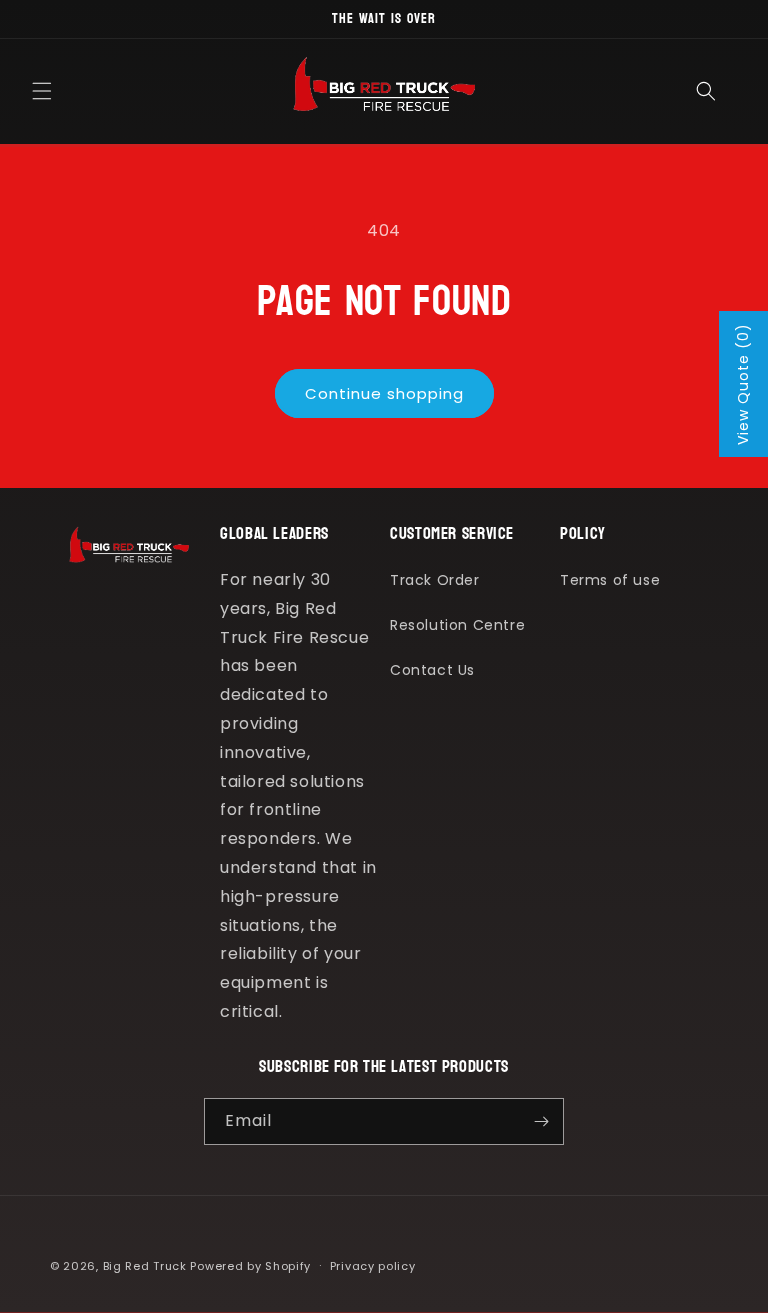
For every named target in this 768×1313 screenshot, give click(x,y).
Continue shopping (384, 393)
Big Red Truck (145, 1266)
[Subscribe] (541, 1121)
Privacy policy (373, 1266)
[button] (42, 91)
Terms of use (610, 580)
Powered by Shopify (250, 1266)
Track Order (435, 580)
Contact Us (432, 670)
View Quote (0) (743, 384)
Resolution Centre (457, 625)
